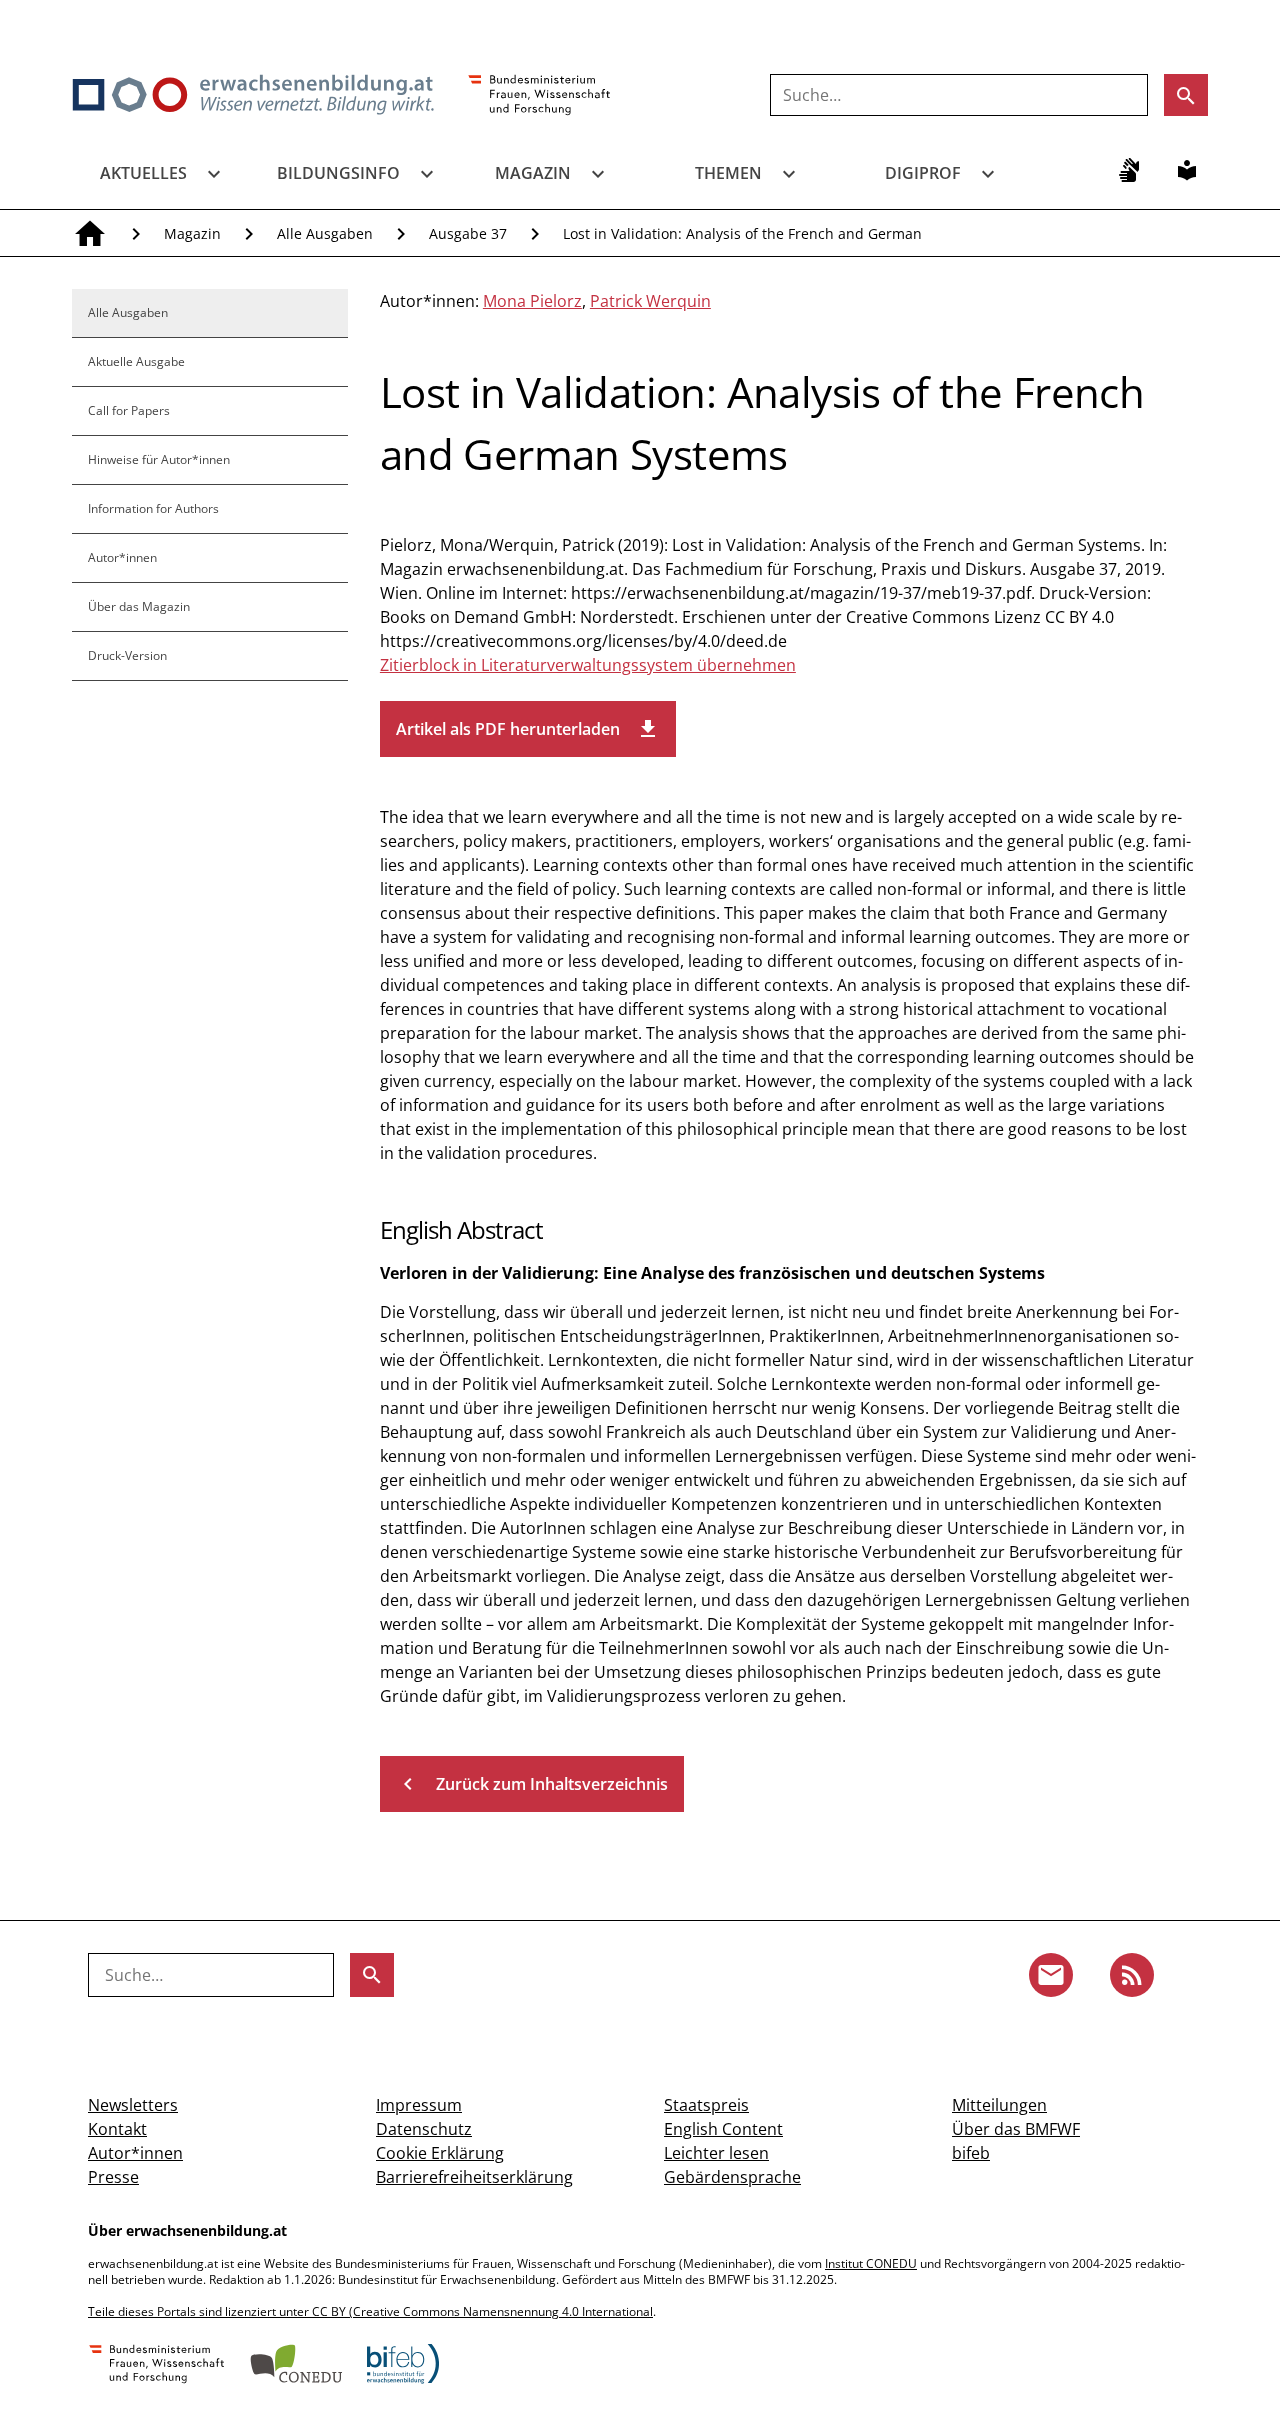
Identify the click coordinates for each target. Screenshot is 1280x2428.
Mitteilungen (999, 2105)
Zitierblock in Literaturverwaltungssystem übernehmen (588, 665)
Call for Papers (129, 410)
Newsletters (133, 2105)
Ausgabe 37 (468, 233)
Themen (728, 173)
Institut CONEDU (871, 2263)
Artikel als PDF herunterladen (528, 729)
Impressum (419, 2105)
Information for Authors (153, 508)
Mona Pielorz (532, 301)
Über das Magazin (139, 606)
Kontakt (117, 2129)
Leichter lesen (716, 2153)
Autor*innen (122, 557)
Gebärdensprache (732, 2177)
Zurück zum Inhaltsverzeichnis (532, 1784)
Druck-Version (127, 655)
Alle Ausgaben (325, 233)
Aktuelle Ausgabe (136, 361)
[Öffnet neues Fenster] (539, 96)
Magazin (533, 173)
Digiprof (923, 173)
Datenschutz (424, 2129)
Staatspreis (706, 2105)
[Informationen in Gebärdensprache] (1129, 170)
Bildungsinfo (338, 173)
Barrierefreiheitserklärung (474, 2177)
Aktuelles (143, 173)
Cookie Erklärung (440, 2153)
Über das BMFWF (1016, 2129)
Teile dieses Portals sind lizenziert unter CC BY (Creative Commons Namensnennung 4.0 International (370, 2311)
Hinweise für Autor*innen (159, 459)
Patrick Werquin (650, 301)
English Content (723, 2129)
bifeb (971, 2153)
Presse (113, 2177)
